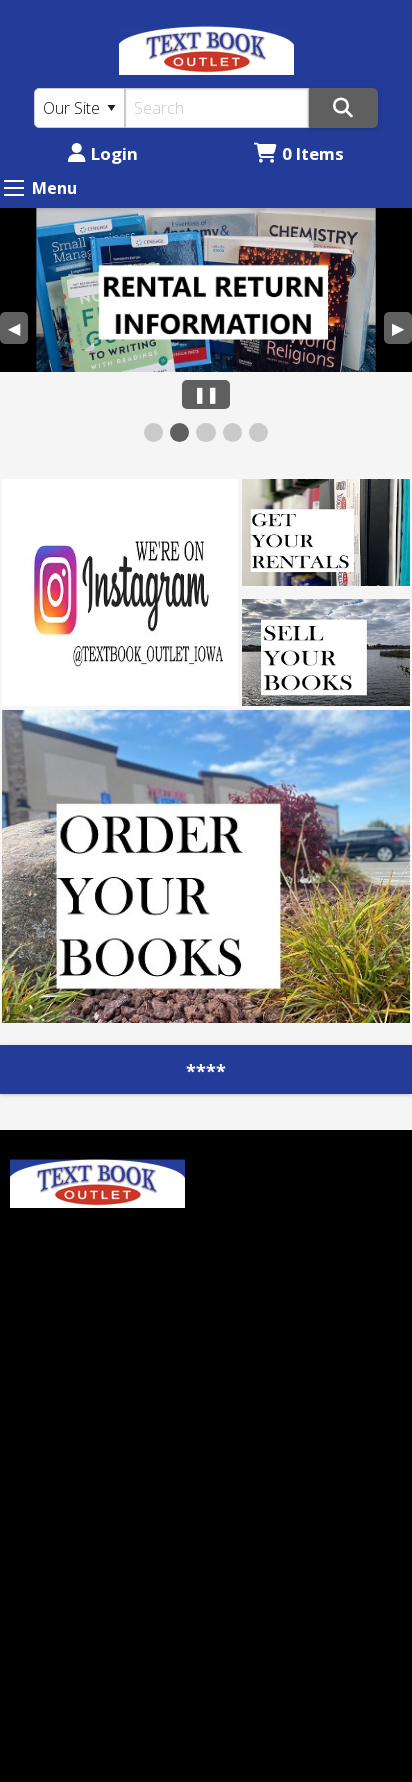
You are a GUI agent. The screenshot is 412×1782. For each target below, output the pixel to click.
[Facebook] (35, 1250)
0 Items (313, 153)
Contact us (256, 1225)
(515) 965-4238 (65, 1504)
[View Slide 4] (232, 432)
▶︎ (402, 330)
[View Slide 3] (205, 432)
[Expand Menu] (14, 188)
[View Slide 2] (179, 432)
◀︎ (18, 330)
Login (114, 153)
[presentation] (206, 290)
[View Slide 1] (153, 432)
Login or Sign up (294, 1192)
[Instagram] (78, 1250)
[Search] (343, 108)
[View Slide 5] (258, 432)
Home (238, 1158)
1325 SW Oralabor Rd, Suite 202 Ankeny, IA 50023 (100, 1563)
